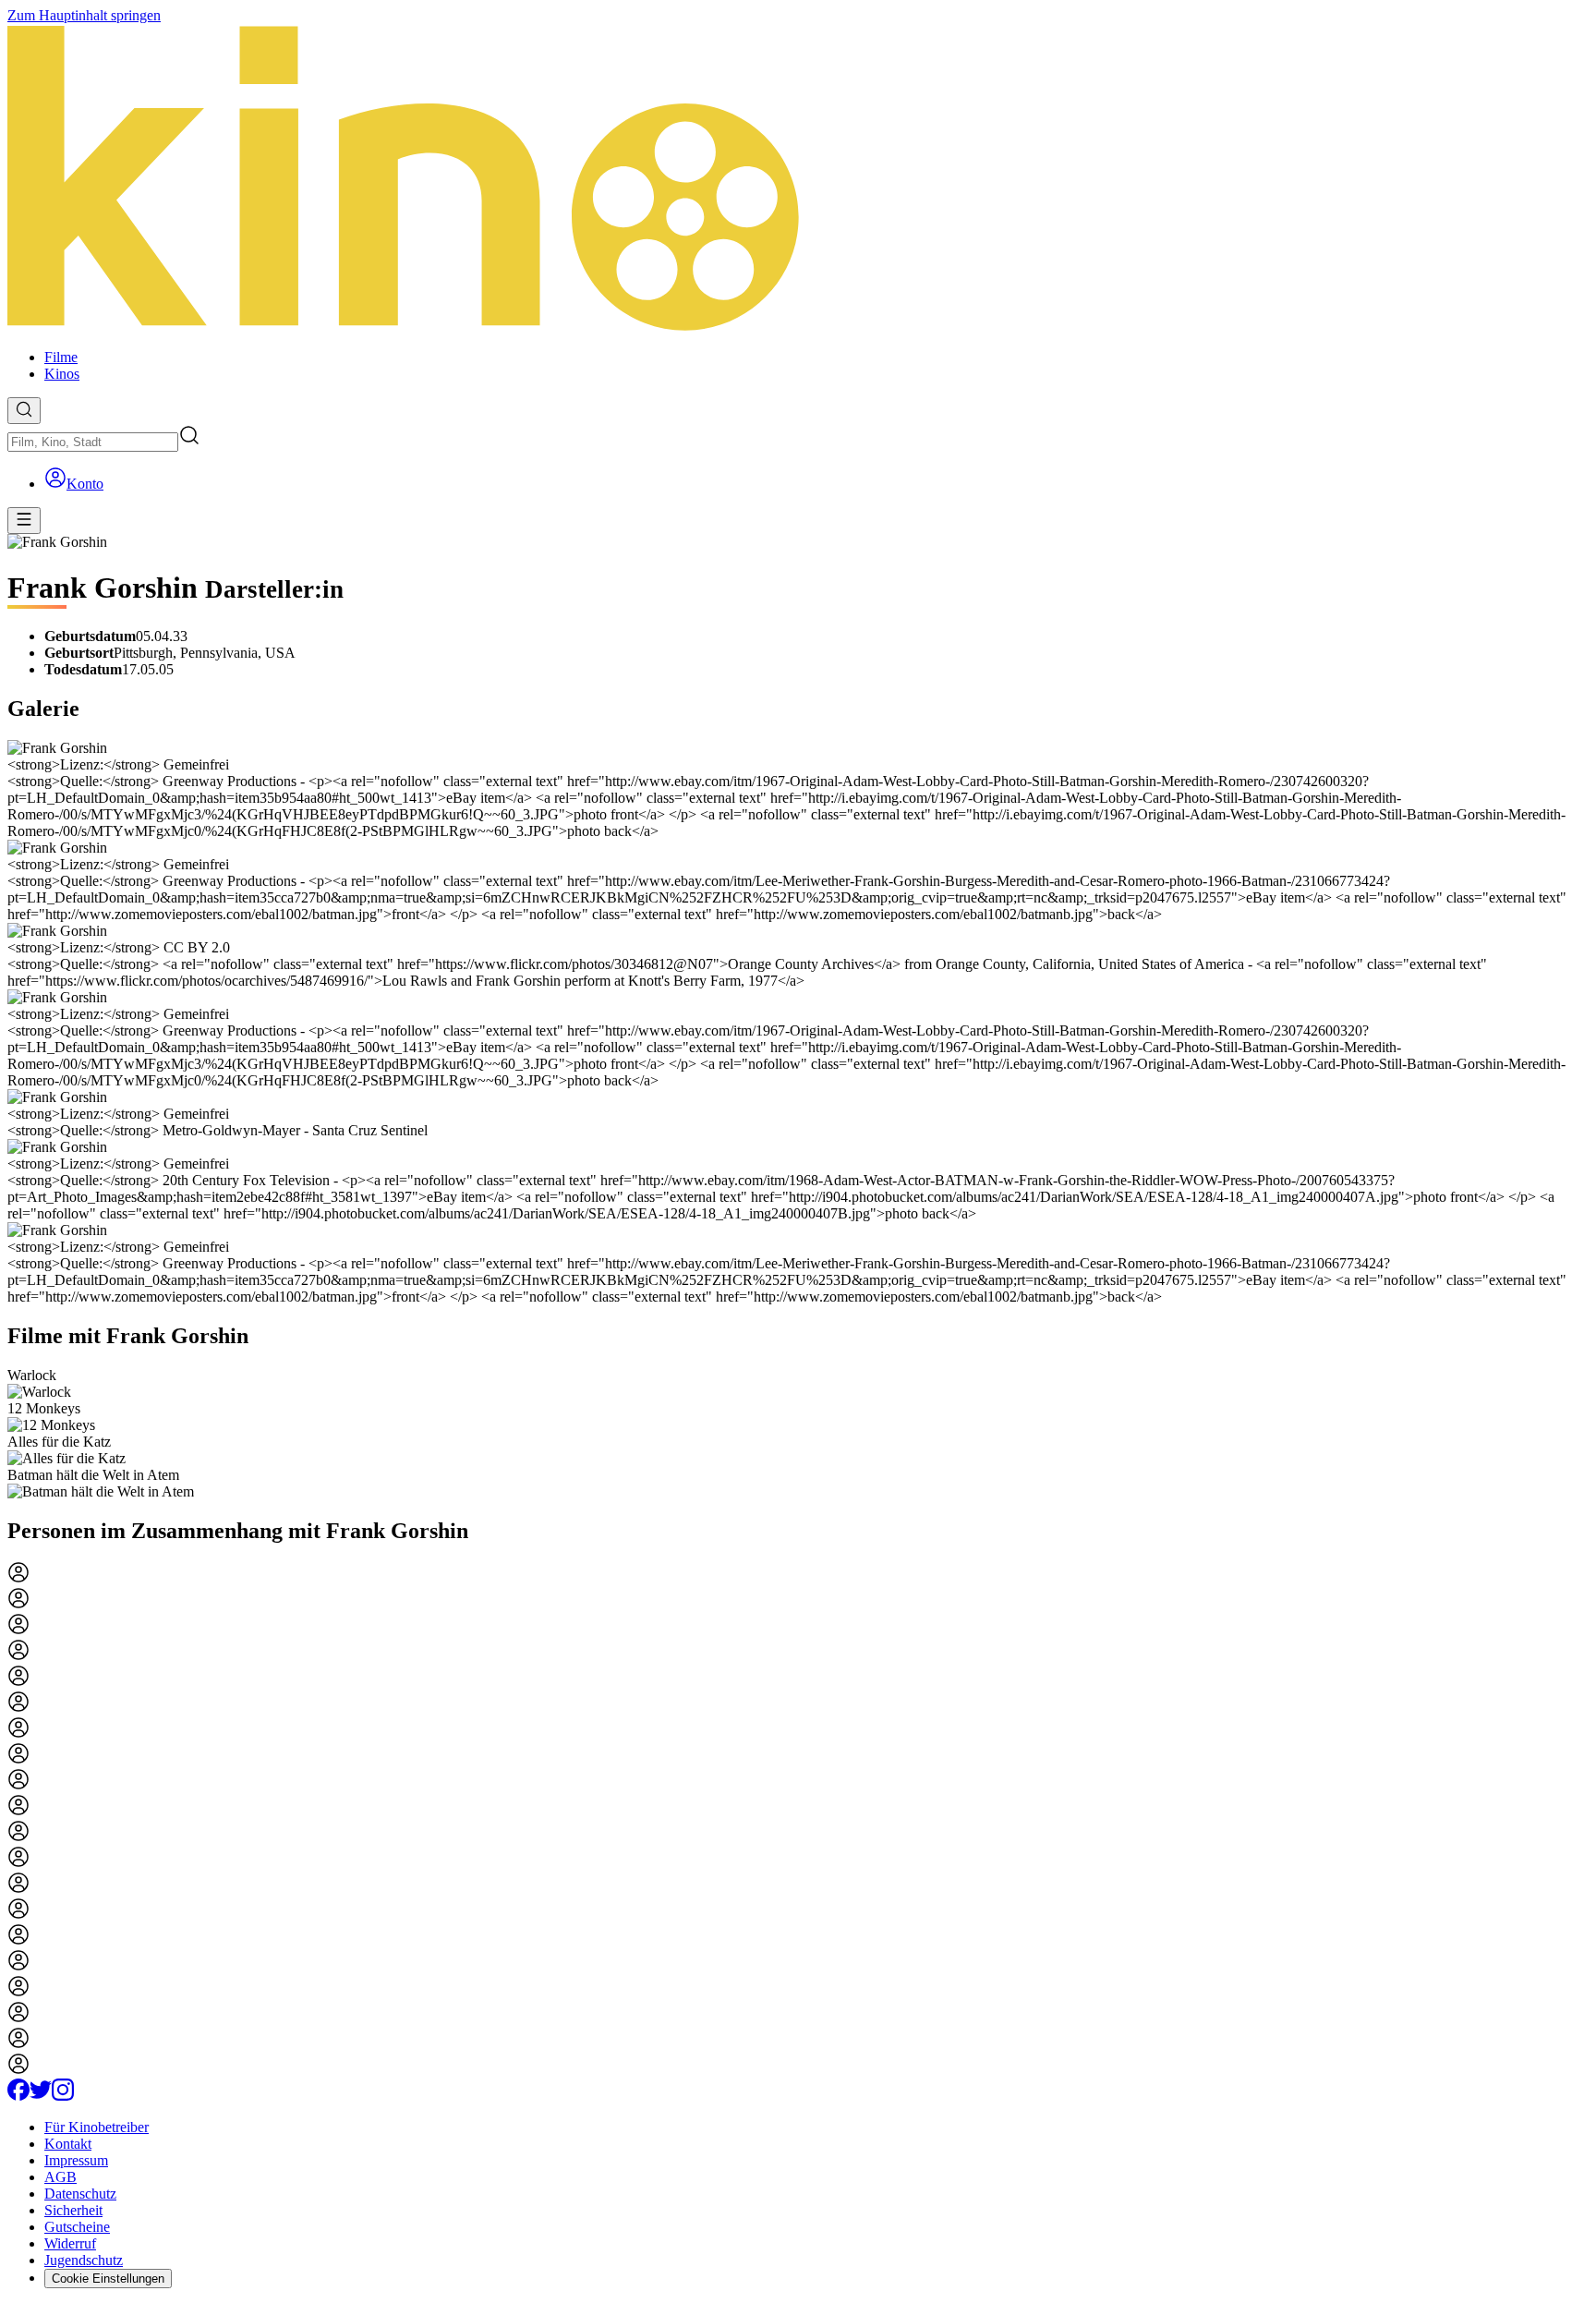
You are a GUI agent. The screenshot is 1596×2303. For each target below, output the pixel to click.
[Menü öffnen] (24, 521)
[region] (798, 1434)
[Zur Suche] (24, 411)
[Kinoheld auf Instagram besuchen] (63, 2096)
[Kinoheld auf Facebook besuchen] (18, 2096)
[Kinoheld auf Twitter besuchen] (41, 2096)
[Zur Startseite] (798, 179)
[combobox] (93, 442)
